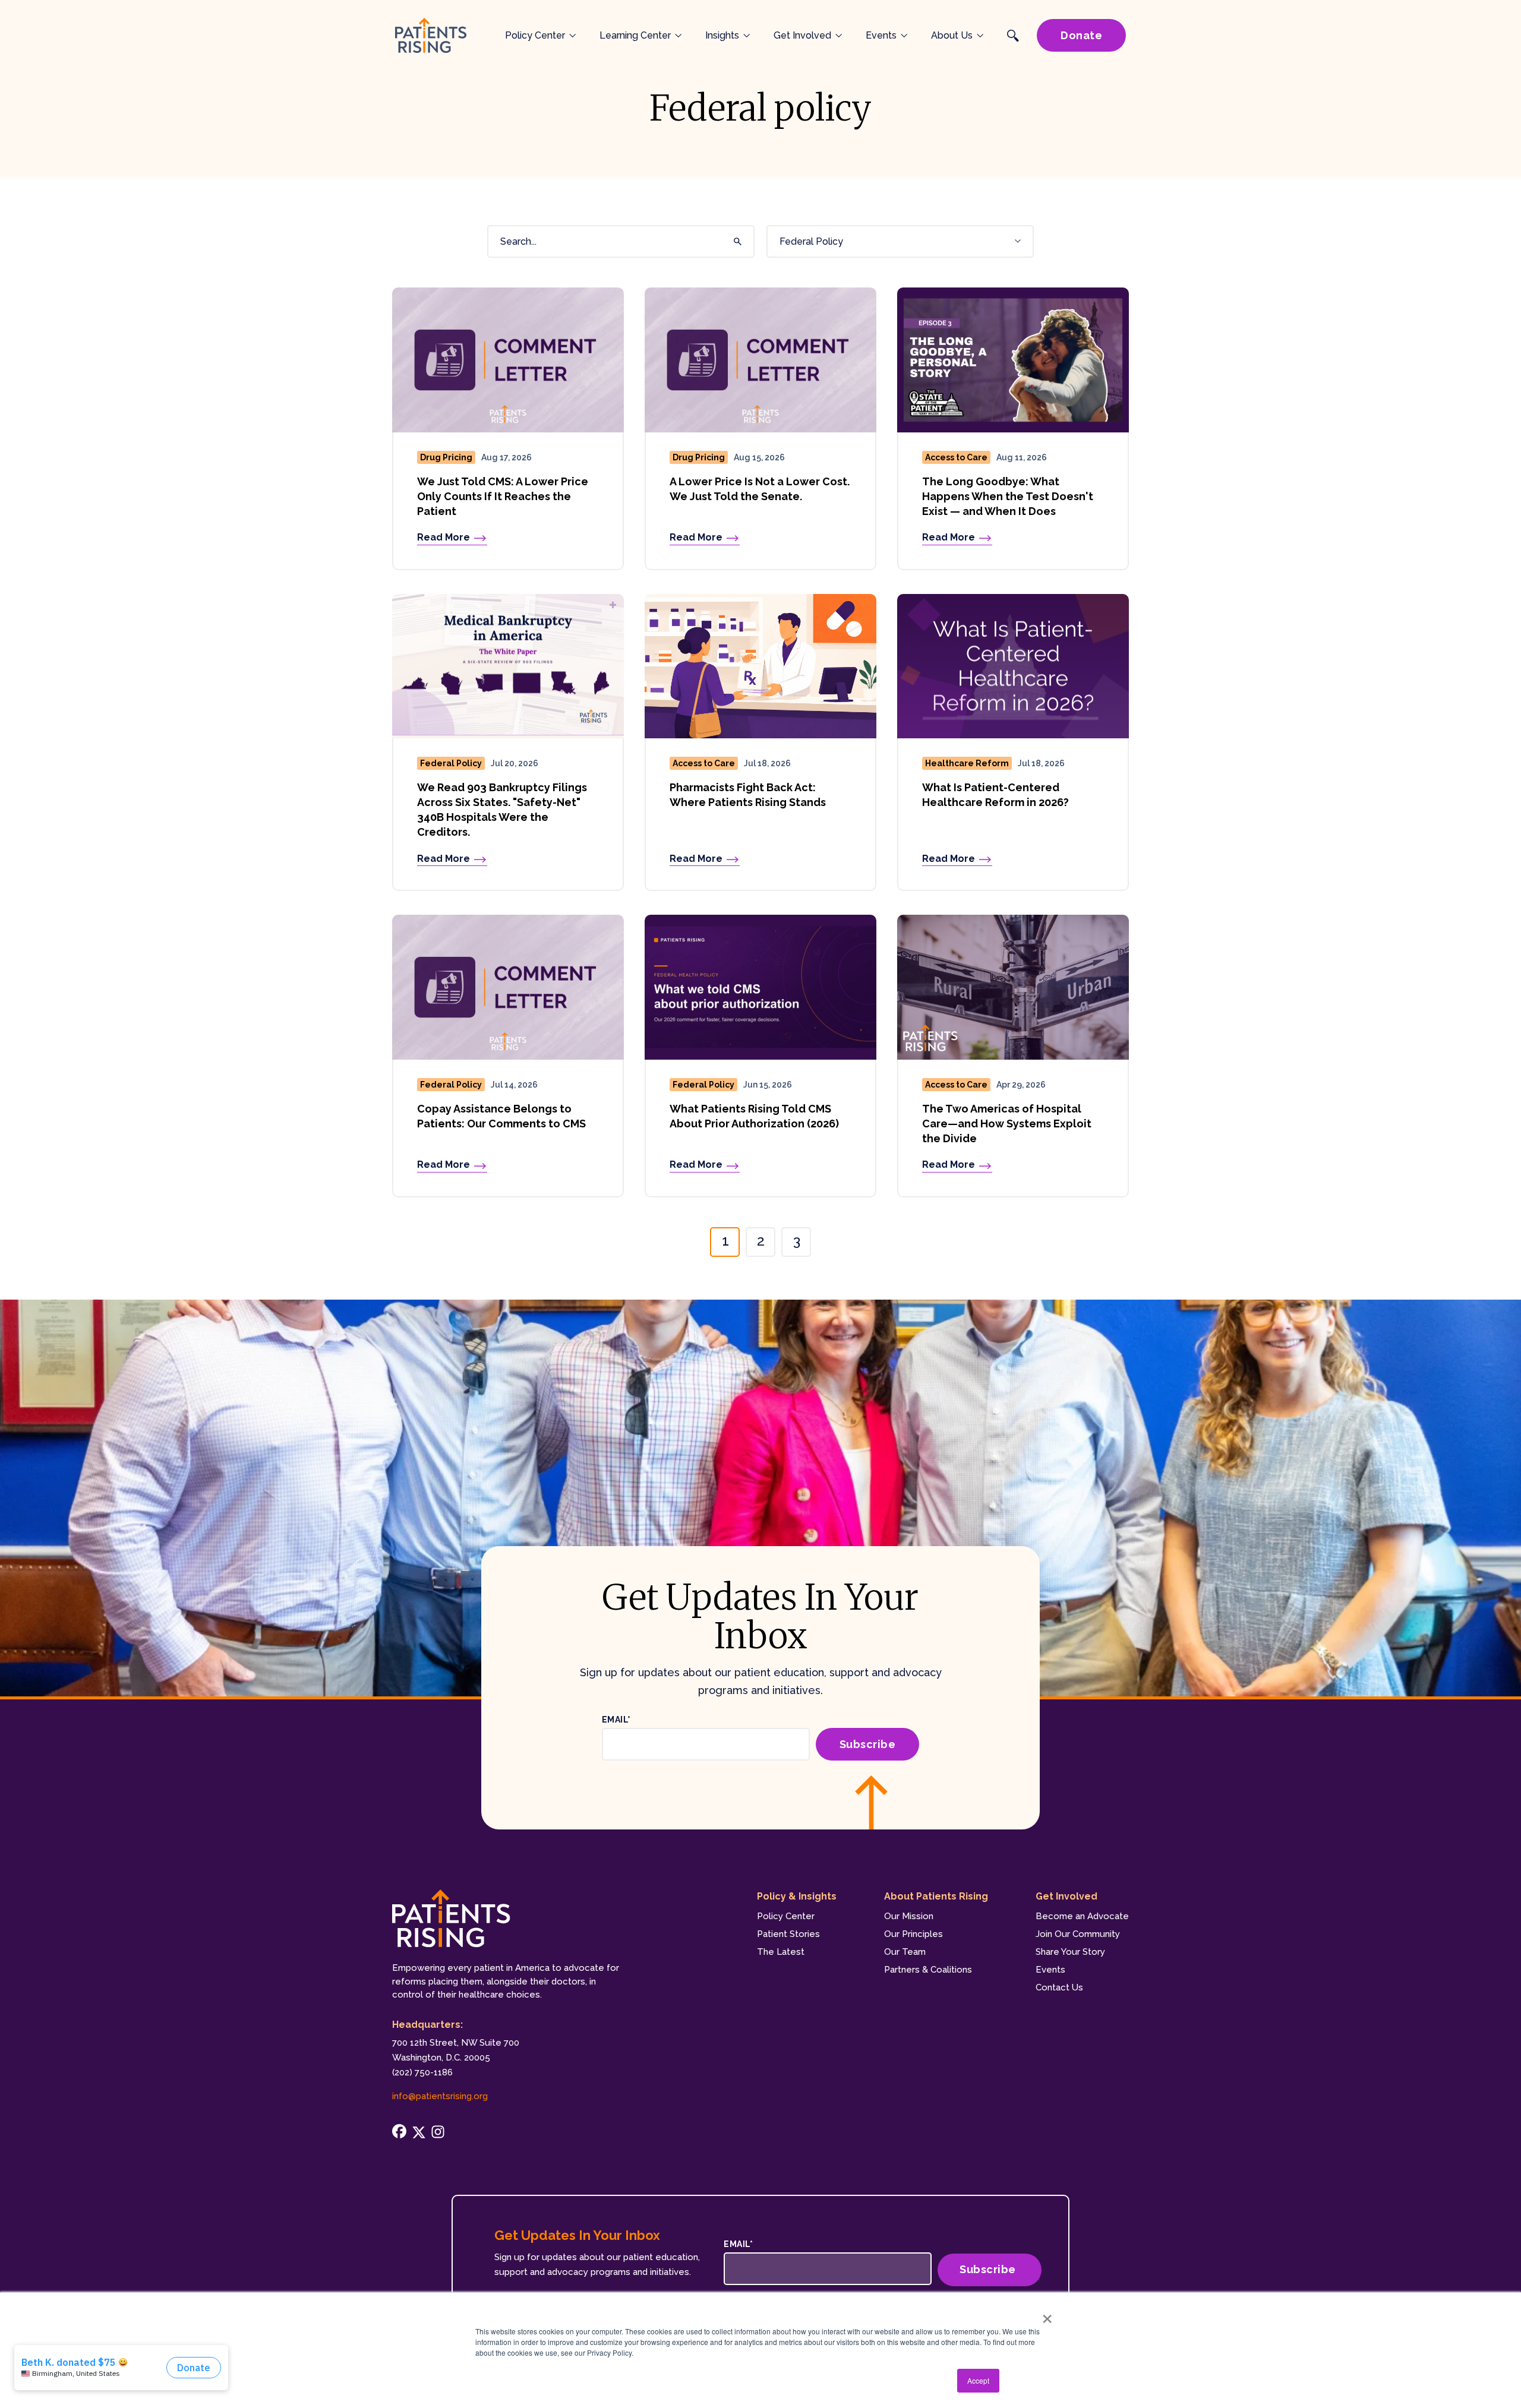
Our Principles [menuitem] (913, 1934)
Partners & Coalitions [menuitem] (928, 1970)
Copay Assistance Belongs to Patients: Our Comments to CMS (501, 1116)
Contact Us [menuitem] (1059, 1987)
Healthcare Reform (967, 763)
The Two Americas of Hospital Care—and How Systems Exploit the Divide (1007, 1124)
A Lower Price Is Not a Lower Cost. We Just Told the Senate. (760, 489)
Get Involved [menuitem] (1066, 1896)
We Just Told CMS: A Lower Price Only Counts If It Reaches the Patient (503, 496)
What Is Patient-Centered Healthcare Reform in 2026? (995, 795)
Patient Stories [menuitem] (788, 1934)
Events (881, 35)
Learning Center (635, 35)
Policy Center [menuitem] (786, 1916)
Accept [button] (978, 2380)
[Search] (736, 242)
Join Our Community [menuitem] (1078, 1934)
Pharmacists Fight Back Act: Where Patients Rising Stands (748, 795)
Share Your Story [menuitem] (1070, 1952)
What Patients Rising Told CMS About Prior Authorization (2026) (754, 1116)
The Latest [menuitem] (781, 1952)
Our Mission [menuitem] (909, 1916)
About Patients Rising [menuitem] (936, 1896)
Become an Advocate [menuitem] (1082, 1916)
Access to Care (956, 457)
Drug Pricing (446, 457)
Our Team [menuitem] (905, 1952)
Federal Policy (451, 763)
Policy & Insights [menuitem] (797, 1896)
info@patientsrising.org (440, 2096)
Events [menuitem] (1050, 1970)
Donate (1081, 35)
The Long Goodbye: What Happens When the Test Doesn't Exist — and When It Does (1008, 496)
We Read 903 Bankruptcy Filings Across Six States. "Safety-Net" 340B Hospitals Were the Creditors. (502, 810)
